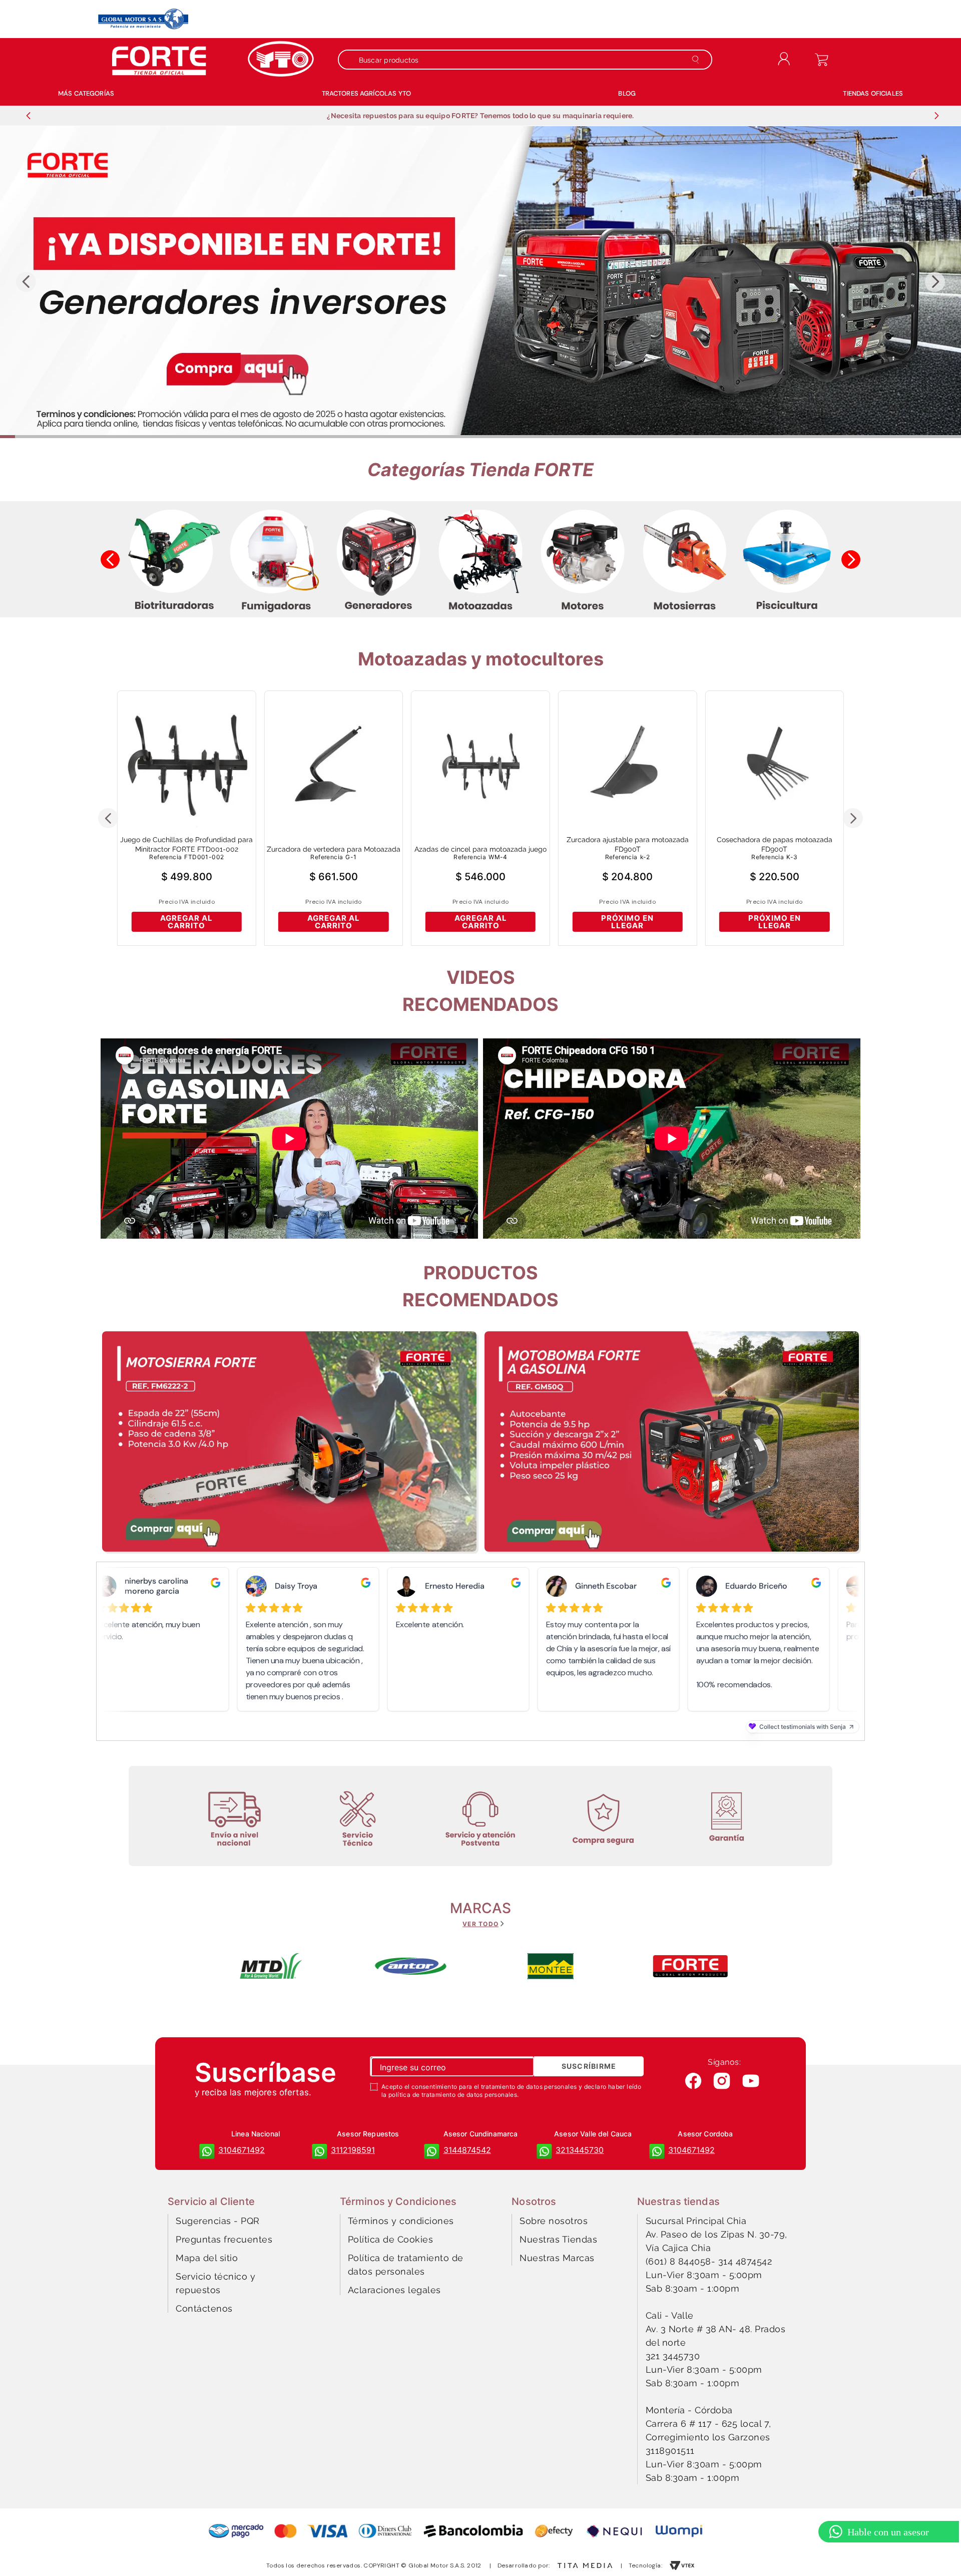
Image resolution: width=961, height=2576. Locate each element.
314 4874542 (745, 2261)
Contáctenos (204, 2308)
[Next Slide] (936, 116)
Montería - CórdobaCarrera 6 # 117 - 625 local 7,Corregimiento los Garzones (708, 2424)
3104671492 (242, 2150)
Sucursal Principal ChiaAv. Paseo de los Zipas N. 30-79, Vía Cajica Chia (716, 2234)
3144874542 (467, 2150)
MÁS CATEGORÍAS (86, 93)
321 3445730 (673, 2356)
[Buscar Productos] (697, 60)
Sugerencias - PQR (218, 2221)
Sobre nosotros (554, 2221)
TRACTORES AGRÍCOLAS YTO (366, 93)
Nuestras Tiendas (558, 2239)
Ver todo (480, 1924)
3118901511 (670, 2451)
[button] (480, 437)
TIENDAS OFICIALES (873, 93)
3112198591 (353, 2150)
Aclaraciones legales (394, 2290)
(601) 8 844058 (678, 2261)
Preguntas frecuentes (224, 2239)
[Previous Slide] (29, 116)
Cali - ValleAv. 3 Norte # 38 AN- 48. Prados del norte (716, 2329)
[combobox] (530, 60)
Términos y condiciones (401, 2221)
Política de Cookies (391, 2239)
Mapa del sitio (207, 2258)
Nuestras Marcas (557, 2258)
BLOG (627, 93)
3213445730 (580, 2150)
